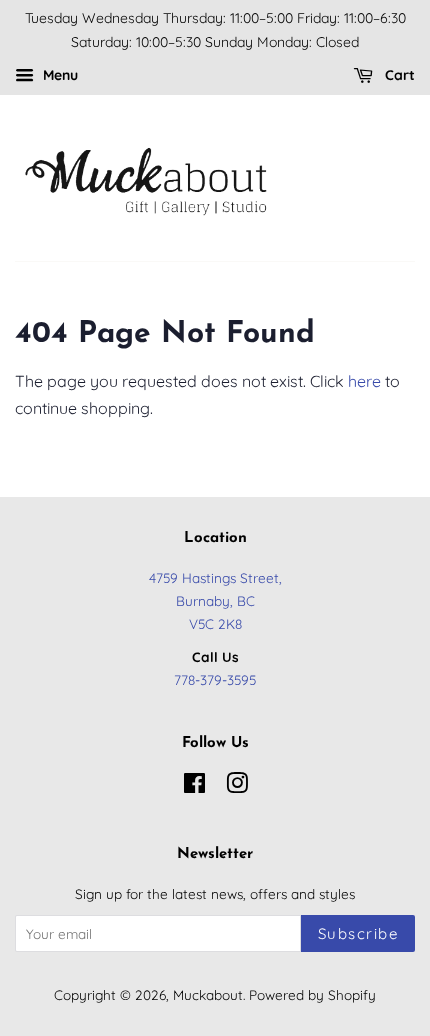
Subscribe (358, 933)
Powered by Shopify (312, 994)
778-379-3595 (215, 679)
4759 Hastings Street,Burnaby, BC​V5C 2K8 (215, 600)
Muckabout (208, 994)
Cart (398, 75)
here (364, 381)
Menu (58, 75)
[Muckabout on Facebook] (194, 786)
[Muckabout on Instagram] (237, 786)
